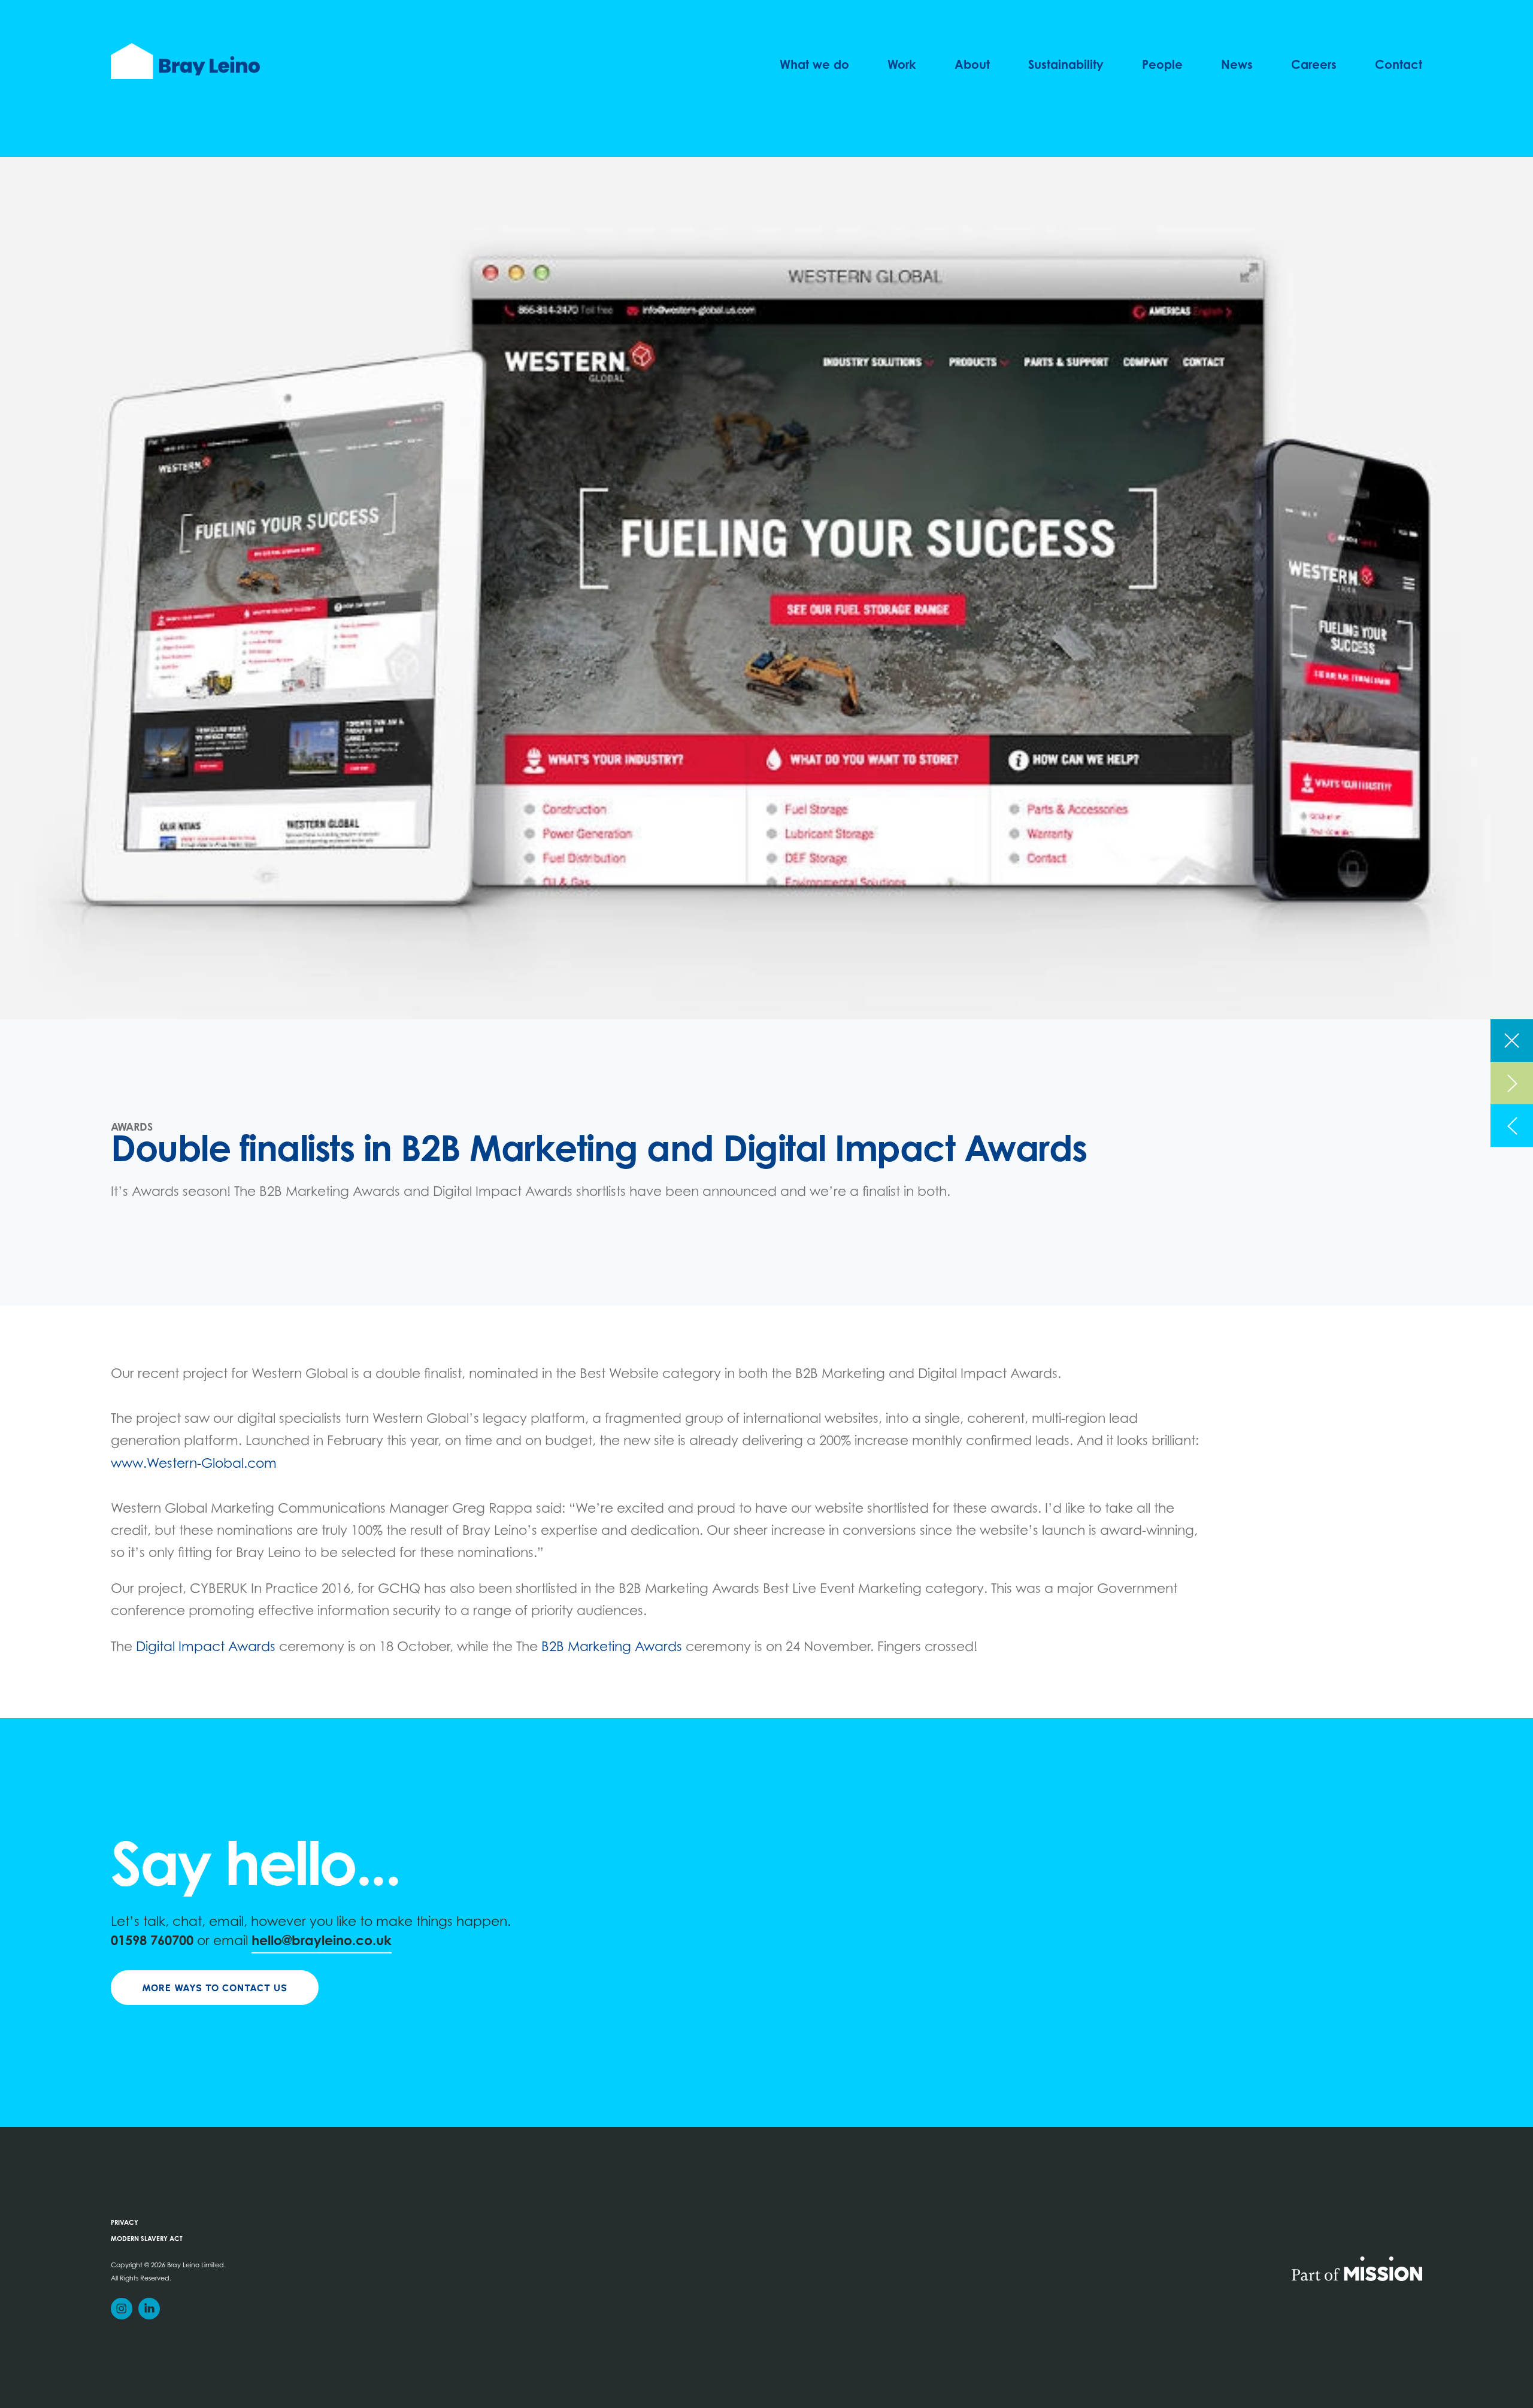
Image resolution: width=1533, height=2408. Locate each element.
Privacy (125, 2223)
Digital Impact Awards (206, 1648)
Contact (1399, 66)
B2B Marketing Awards (612, 1648)
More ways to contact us (215, 1988)
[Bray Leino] (185, 61)
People (1162, 66)
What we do (814, 66)
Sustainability (1066, 66)
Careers (1314, 66)
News (1237, 66)
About (972, 66)
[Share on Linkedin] (149, 2309)
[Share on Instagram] (122, 2309)
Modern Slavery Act (147, 2239)
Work (902, 66)
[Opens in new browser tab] (1357, 2268)
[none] (1512, 1041)
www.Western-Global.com (194, 1465)
